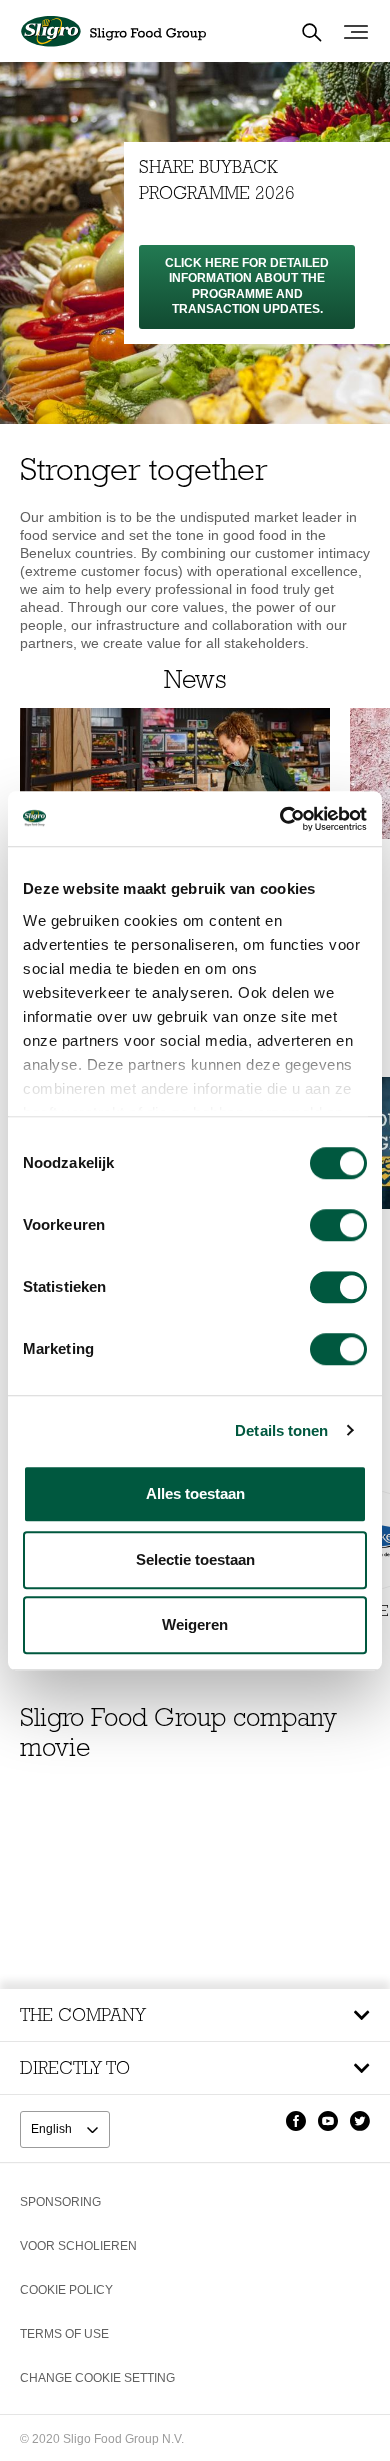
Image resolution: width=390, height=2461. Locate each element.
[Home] (113, 32)
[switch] (338, 1225)
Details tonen (281, 1430)
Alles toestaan (195, 1493)
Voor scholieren (78, 2246)
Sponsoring (60, 2202)
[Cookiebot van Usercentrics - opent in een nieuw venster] (280, 819)
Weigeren (195, 1624)
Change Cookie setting (97, 2378)
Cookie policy (66, 2290)
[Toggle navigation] (356, 32)
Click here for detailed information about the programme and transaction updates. (247, 286)
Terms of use (64, 2334)
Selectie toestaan (195, 1559)
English (53, 2129)
